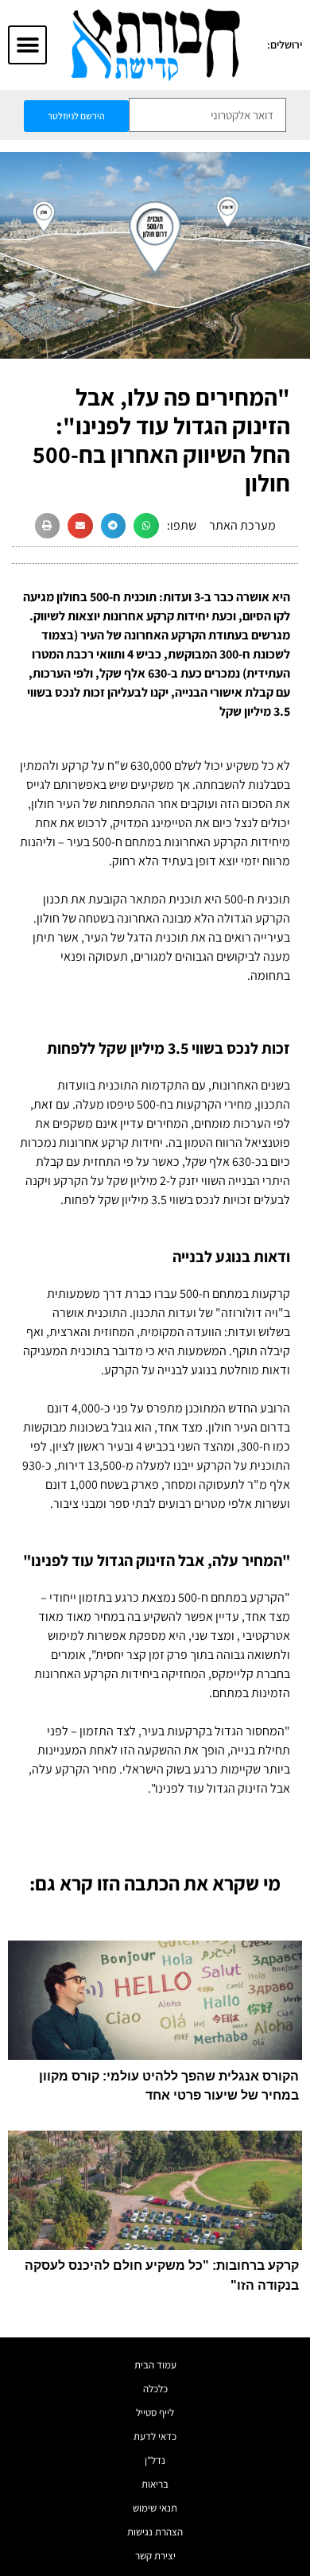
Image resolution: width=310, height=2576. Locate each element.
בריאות (155, 2484)
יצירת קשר (155, 2556)
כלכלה (155, 2389)
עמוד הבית (155, 2365)
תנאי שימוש (155, 2508)
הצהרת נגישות (155, 2532)
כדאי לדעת (155, 2436)
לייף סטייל (155, 2413)
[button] (27, 45)
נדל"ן (155, 2460)
